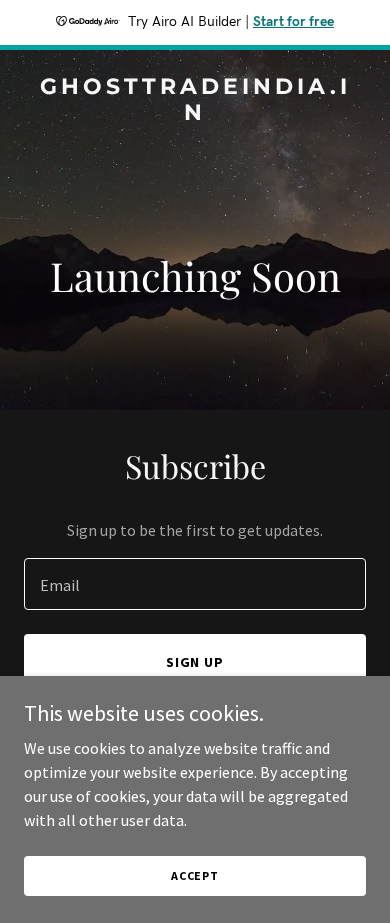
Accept (195, 875)
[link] (195, 114)
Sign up (195, 662)
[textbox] (195, 584)
